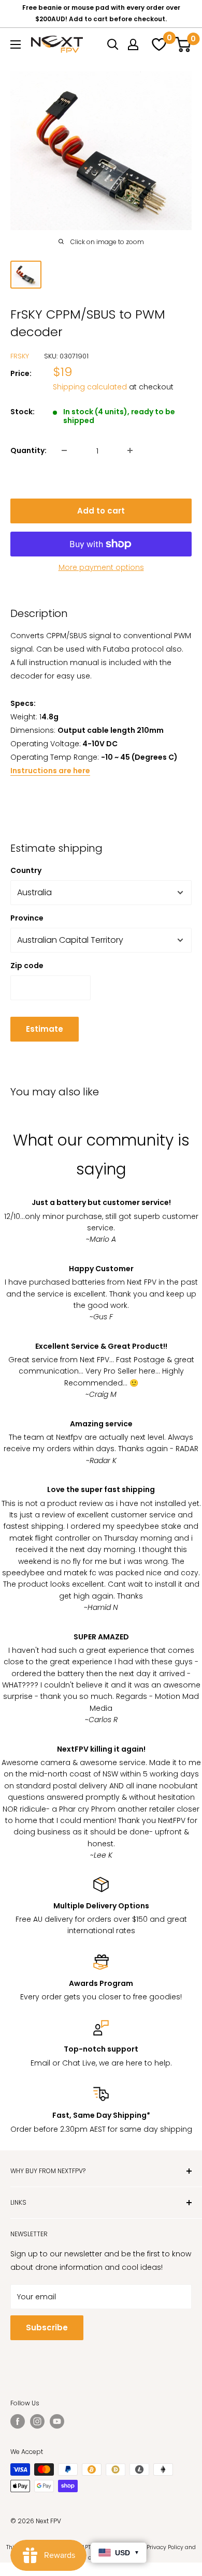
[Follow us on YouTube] (57, 2421)
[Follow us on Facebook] (18, 2421)
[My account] (133, 44)
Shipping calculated (90, 387)
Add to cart (101, 511)
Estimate (45, 1029)
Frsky (20, 356)
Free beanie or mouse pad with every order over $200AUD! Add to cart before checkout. (101, 13)
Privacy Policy (165, 2547)
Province (27, 918)
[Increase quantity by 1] (130, 450)
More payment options (101, 567)
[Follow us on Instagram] (37, 2421)
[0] (157, 44)
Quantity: (28, 450)
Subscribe (47, 2328)
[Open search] (113, 44)
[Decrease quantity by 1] (64, 450)
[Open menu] (16, 44)
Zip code (27, 966)
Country (26, 870)
